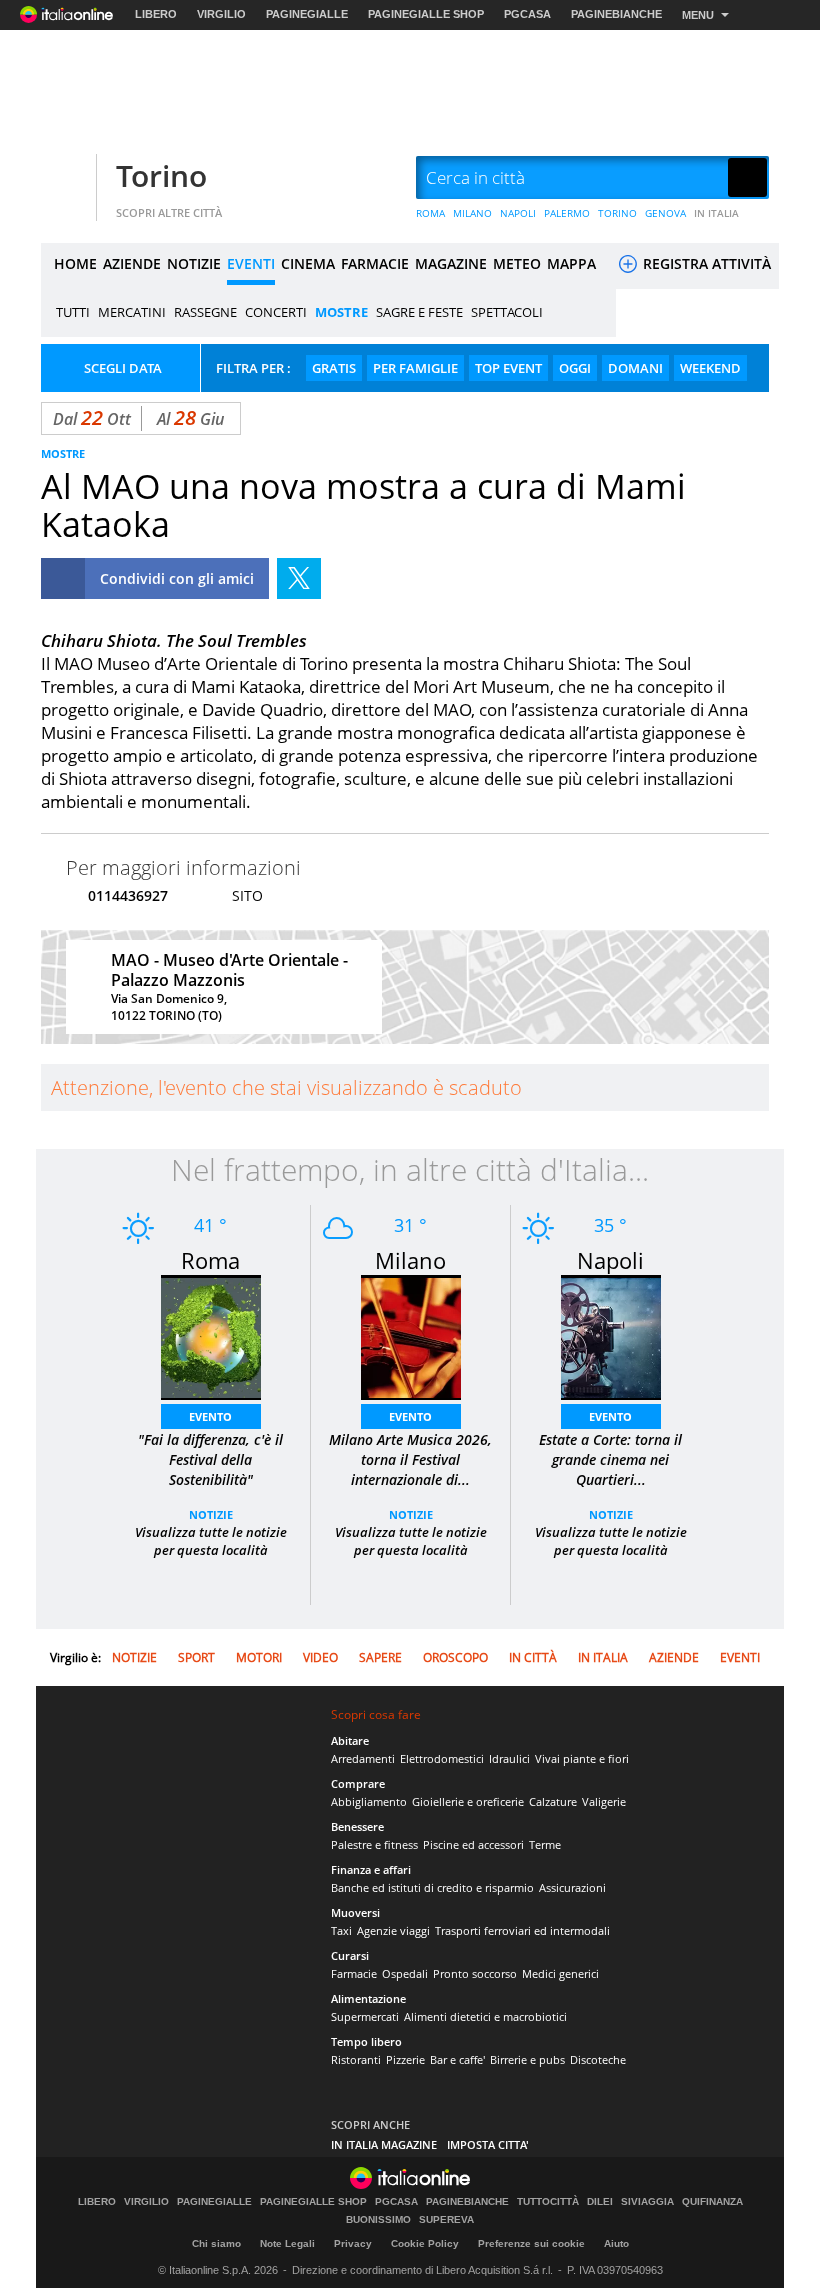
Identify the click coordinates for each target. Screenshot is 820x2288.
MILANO (472, 213)
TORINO (617, 213)
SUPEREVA (446, 2220)
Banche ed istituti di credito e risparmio (432, 1887)
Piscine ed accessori (473, 1844)
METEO (517, 263)
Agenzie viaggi (393, 1930)
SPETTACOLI (507, 312)
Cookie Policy (425, 2243)
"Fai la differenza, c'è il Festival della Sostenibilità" (210, 1459)
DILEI (600, 2202)
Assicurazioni (572, 1887)
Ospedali (405, 1973)
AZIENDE (132, 263)
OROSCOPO (455, 1657)
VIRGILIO (221, 14)
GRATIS (334, 368)
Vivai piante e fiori (582, 1758)
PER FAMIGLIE (415, 368)
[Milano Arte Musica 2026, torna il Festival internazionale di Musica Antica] (411, 1335)
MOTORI (259, 1657)
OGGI (575, 368)
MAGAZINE (451, 263)
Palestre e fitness (374, 1844)
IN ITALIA (716, 213)
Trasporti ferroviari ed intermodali (522, 1930)
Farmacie (354, 1973)
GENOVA (665, 213)
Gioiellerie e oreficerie (468, 1801)
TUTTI (73, 312)
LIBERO (156, 14)
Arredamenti (363, 1758)
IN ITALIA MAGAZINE (384, 2144)
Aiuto (616, 2243)
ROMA (430, 213)
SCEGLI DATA (123, 368)
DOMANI (635, 368)
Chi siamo (216, 2243)
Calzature (553, 1801)
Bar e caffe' (457, 2059)
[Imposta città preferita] (66, 178)
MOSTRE (341, 312)
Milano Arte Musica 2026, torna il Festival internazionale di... (410, 1459)
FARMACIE (375, 263)
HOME (75, 263)
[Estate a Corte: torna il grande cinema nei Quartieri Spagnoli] (611, 1335)
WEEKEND (710, 368)
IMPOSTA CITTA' (488, 2144)
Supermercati (365, 2016)
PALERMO (567, 213)
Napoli (610, 1260)
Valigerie (604, 1801)
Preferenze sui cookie (531, 2243)
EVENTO (210, 1416)
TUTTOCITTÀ (548, 2202)
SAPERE (380, 1657)
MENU (698, 15)
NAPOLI (518, 213)
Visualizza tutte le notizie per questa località (211, 1541)
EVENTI (251, 263)
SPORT (196, 1657)
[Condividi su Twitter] (299, 578)
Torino (161, 175)
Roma (210, 1260)
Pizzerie (405, 2059)
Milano (410, 1260)
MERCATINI (132, 312)
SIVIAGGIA (647, 2202)
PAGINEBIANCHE (616, 14)
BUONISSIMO (378, 2220)
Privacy (353, 2243)
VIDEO (320, 1657)
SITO (247, 895)
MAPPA (571, 263)
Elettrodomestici (442, 1758)
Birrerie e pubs (527, 2059)
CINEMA (308, 263)
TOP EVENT (508, 368)
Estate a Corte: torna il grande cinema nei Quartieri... (610, 1459)
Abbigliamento (369, 1801)
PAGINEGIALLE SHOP (426, 14)
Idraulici (509, 1758)
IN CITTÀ (533, 1657)
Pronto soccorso (475, 1973)
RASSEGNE (205, 312)
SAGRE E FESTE (419, 312)
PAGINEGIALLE (307, 14)
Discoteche (598, 2059)
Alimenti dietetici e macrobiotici (485, 2016)
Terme (545, 1844)
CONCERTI (276, 312)
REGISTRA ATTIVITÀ (705, 263)
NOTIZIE (194, 263)
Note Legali (287, 2243)
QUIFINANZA (712, 2202)
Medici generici (560, 1973)
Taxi (341, 1930)
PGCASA (527, 14)
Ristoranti (356, 2059)
